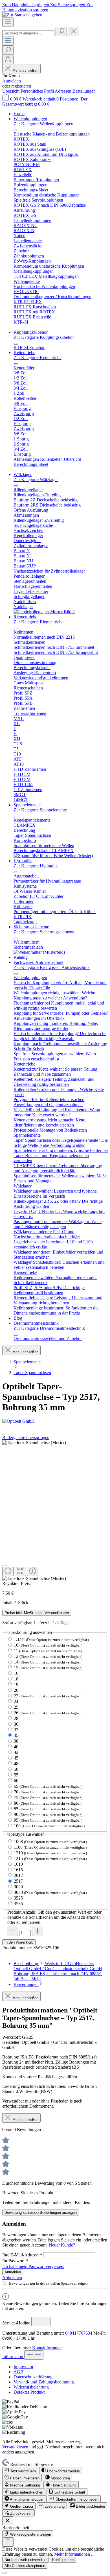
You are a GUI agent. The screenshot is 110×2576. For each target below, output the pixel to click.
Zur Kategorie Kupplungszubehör (44, 337)
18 (16, 1679)
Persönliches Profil (38, 91)
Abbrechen (12, 2277)
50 (16, 1769)
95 (48, 1820)
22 (48, 1696)
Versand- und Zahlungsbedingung (44, 2382)
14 (48, 1662)
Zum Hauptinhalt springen (26, 5)
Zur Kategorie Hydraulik (36, 866)
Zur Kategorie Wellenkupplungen (43, 124)
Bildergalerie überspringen (26, 1437)
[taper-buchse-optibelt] (34, 1443)
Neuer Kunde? (62, 2245)
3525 (18, 1898)
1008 (50, 1842)
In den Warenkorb (19, 1942)
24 (16, 1701)
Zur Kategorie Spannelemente (40, 810)
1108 (50, 1847)
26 (48, 1713)
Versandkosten (15, 2447)
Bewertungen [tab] (26, 1984)
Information (13, 2356)
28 (16, 1718)
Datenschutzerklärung (33, 2377)
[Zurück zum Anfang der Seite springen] (8, 2542)
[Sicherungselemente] (39, 952)
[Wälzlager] (44, 612)
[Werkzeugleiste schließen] (8, 2521)
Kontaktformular (47, 2348)
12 (48, 1656)
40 (16, 1747)
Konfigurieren (63, 2560)
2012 (18, 1875)
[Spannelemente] (53, 856)
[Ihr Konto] (8, 59)
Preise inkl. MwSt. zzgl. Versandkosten (37, 1613)
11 (48, 1651)
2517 (18, 1881)
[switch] (20, 2471)
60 (16, 1781)
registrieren (21, 86)
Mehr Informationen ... (74, 2554)
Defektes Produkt (29, 2392)
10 (48, 1645)
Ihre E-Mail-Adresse (22, 2255)
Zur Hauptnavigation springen (48, 7)
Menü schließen (25, 70)
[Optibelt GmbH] (55, 1421)
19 (16, 1685)
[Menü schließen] (16, 130)
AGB (18, 2372)
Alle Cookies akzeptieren (25, 2566)
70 (48, 1792)
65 (48, 1786)
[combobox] (28, 33)
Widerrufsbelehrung (31, 2387)
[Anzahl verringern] (12, 1931)
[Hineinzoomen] (33, 1571)
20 (16, 1690)
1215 (50, 1858)
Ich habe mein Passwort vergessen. (33, 2266)
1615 (18, 1870)
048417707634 (79, 2333)
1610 (18, 1864)
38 (16, 1741)
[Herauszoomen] (8, 1571)
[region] (55, 1511)
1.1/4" (51, 1639)
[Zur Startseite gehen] (22, 15)
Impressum (23, 2367)
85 (48, 1809)
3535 (18, 1904)
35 (16, 1735)
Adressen (64, 91)
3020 (18, 1887)
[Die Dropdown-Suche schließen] (74, 31)
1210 (50, 1853)
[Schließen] (5, 1566)
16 (16, 1673)
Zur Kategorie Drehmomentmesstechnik (49, 1328)
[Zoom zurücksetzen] (20, 1571)
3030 (50, 1892)
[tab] (58, 1971)
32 (16, 1730)
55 (16, 1775)
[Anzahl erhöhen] (38, 1931)
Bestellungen (84, 91)
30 (16, 1724)
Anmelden (12, 81)
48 (16, 1764)
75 (48, 1797)
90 (48, 1814)
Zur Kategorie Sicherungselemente (44, 932)
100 (49, 1826)
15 (48, 1668)
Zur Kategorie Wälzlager (36, 480)
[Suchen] (61, 31)
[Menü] (8, 22)
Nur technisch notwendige (26, 2560)
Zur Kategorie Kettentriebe (38, 358)
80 (48, 1803)
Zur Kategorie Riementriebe (38, 622)
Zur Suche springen (68, 5)
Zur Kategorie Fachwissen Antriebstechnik (52, 967)
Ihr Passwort (15, 2261)
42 (16, 1752)
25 (16, 1707)
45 (16, 1758)
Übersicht (11, 91)
